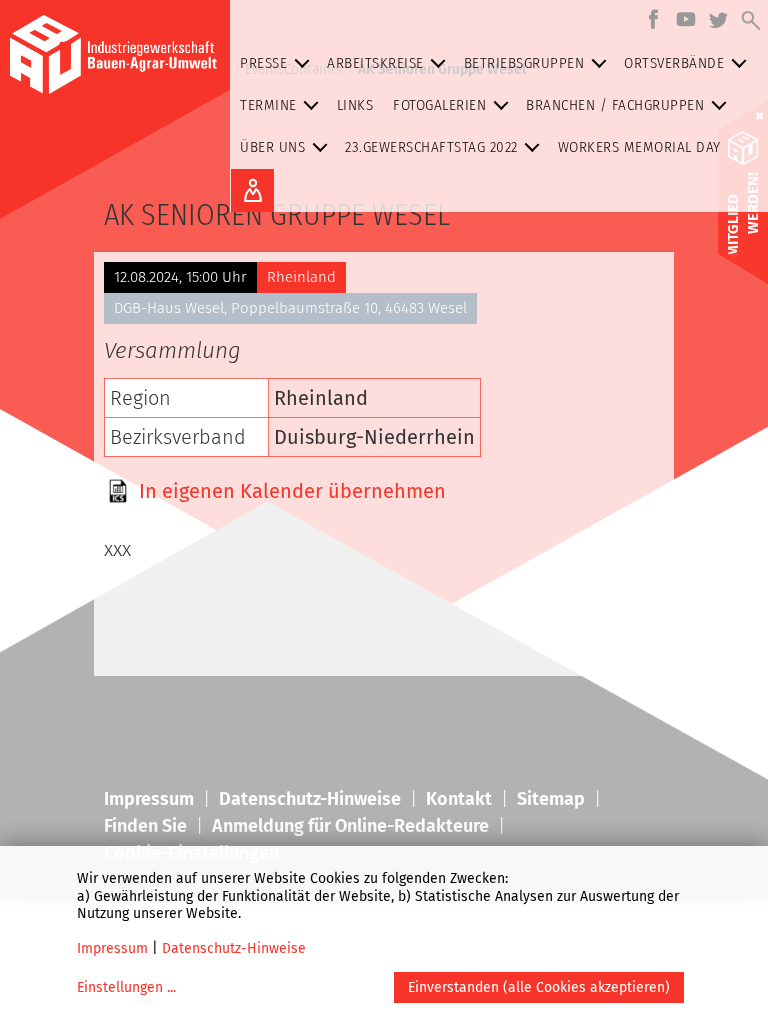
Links (355, 105)
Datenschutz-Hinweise (234, 948)
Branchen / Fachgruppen (615, 105)
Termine (268, 105)
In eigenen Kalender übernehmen (292, 491)
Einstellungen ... (126, 987)
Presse (263, 63)
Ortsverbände (674, 63)
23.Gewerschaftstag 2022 (431, 147)
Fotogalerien (439, 105)
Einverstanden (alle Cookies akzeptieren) (539, 987)
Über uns (272, 147)
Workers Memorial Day (639, 147)
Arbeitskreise (375, 63)
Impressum (112, 948)
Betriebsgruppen (524, 63)
